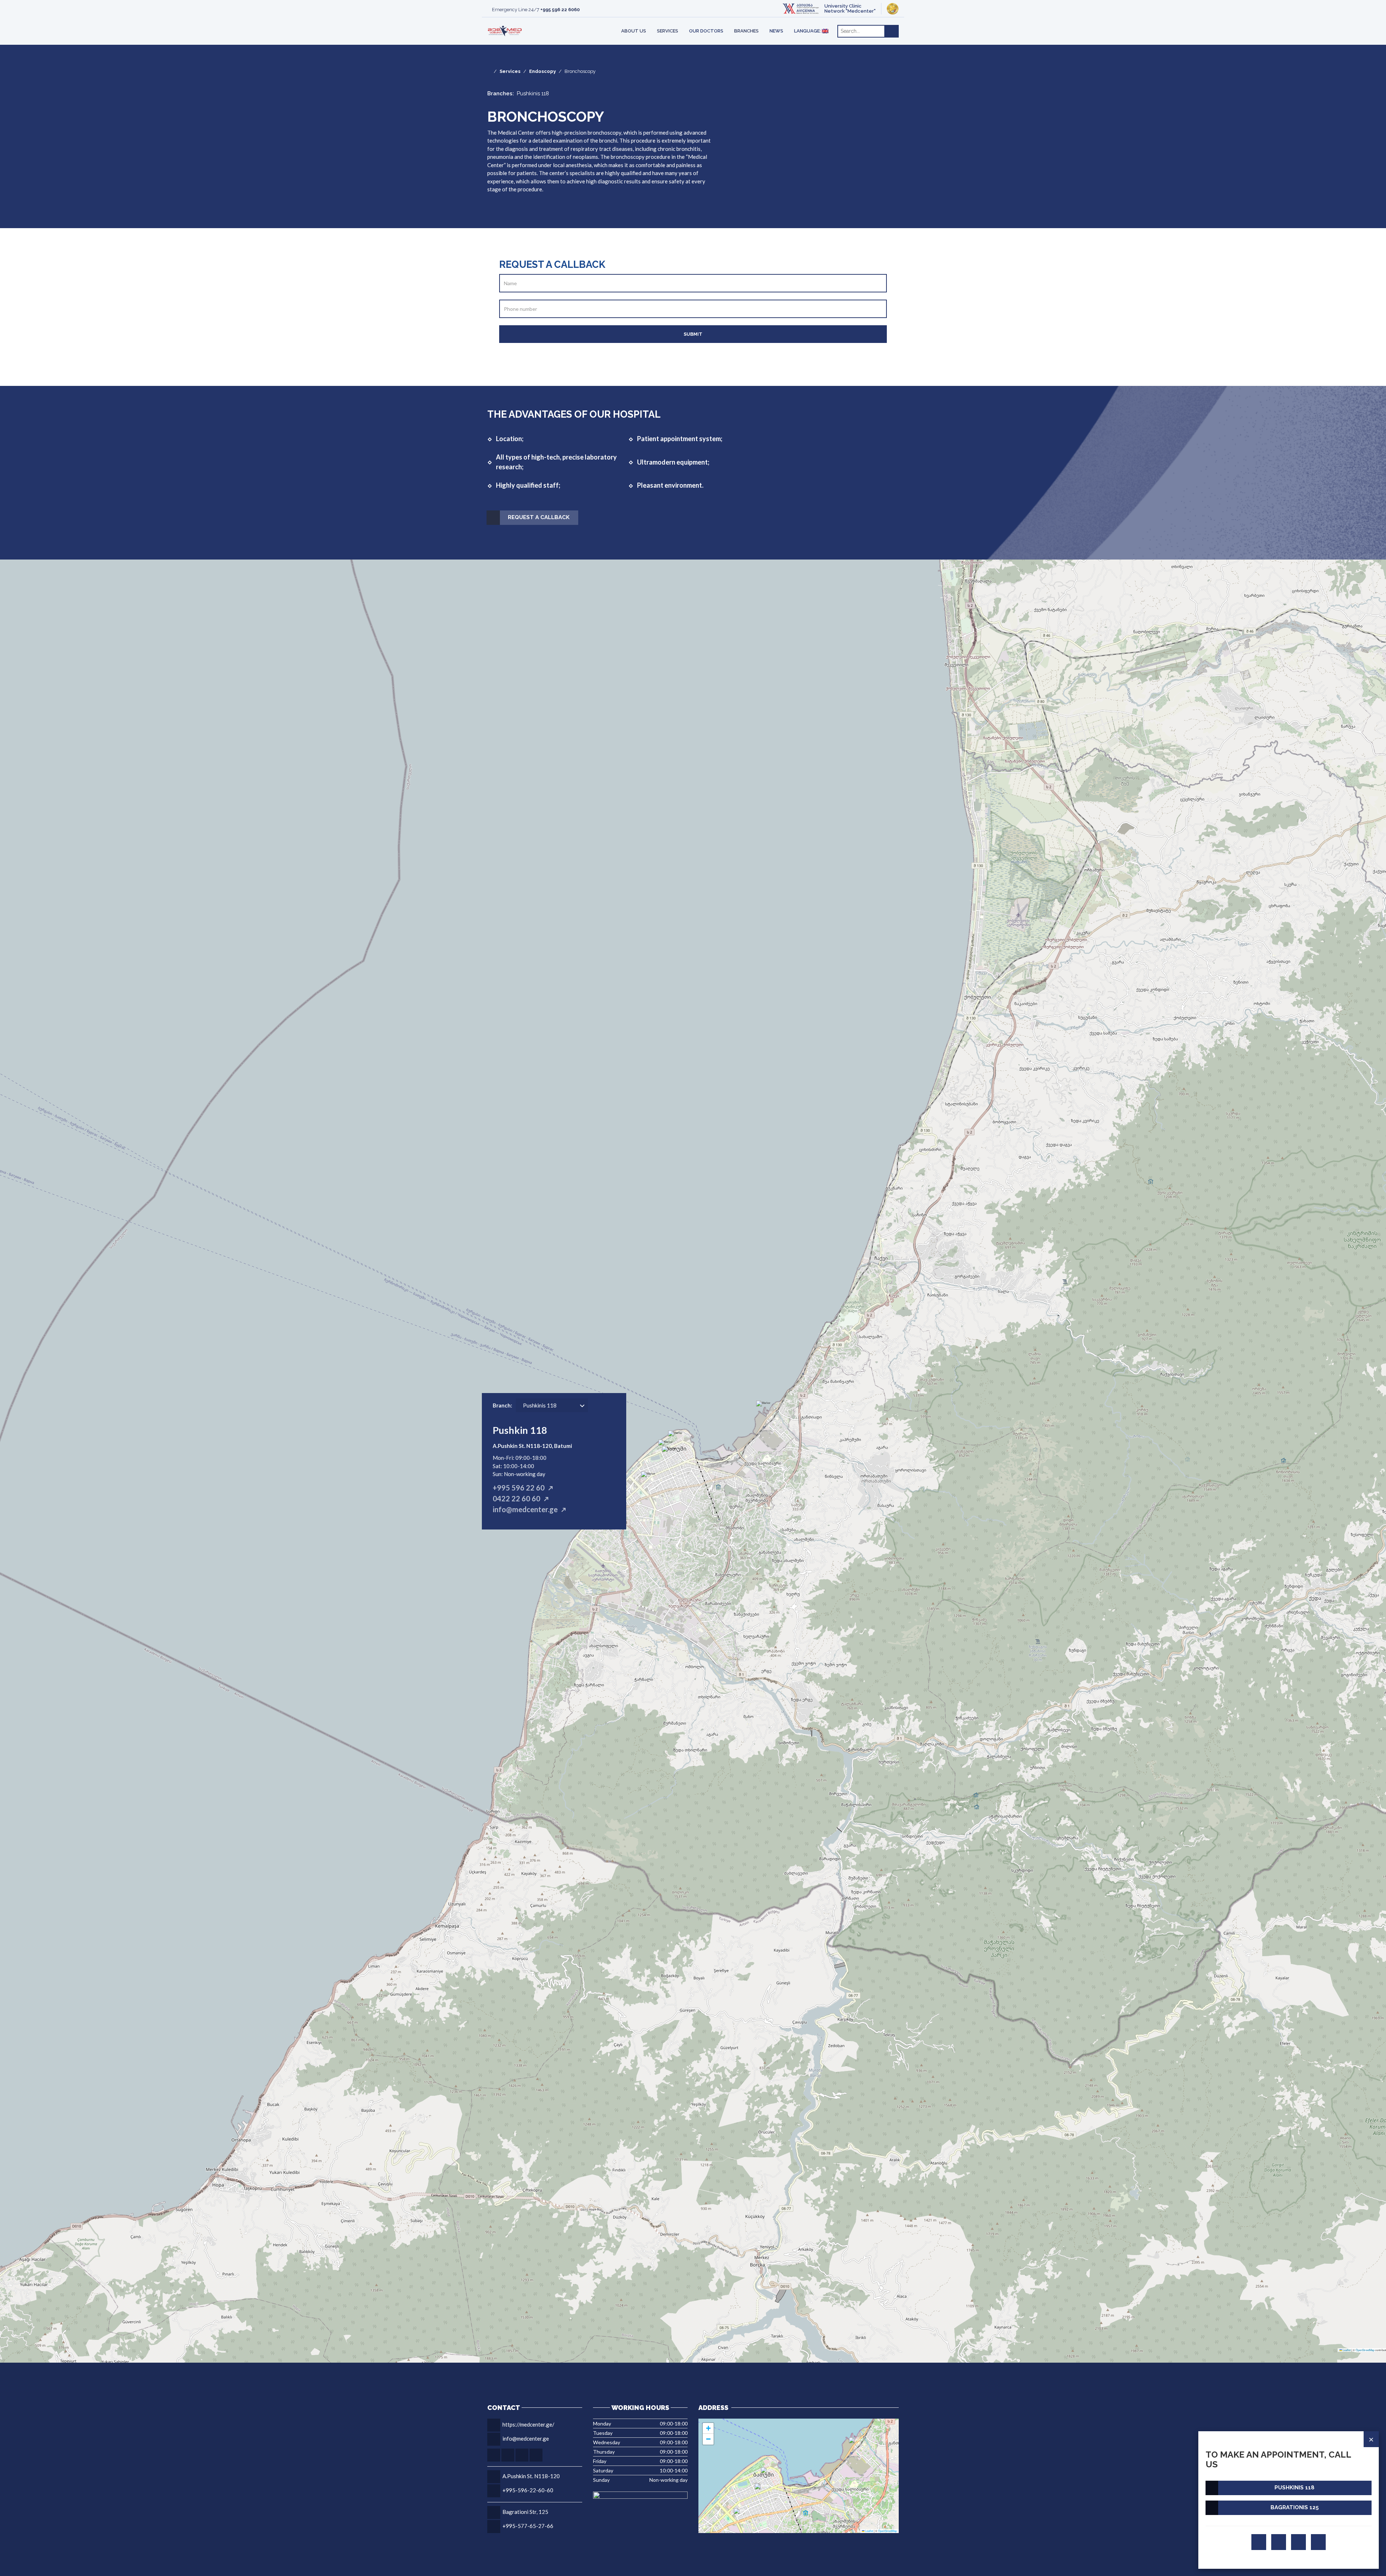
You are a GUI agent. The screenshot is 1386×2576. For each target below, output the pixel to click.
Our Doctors (706, 31)
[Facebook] (1259, 2542)
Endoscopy (542, 71)
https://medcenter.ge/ (528, 2424)
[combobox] (554, 1403)
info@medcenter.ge (525, 1509)
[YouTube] (1298, 2542)
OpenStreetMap (1365, 2350)
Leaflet (1346, 2350)
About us (634, 31)
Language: (808, 31)
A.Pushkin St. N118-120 (531, 2476)
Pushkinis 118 (1295, 2488)
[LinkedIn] (1318, 2542)
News (776, 31)
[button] (675, 1456)
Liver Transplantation (533, 21)
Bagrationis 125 (1295, 2507)
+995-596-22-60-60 (528, 2490)
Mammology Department (635, 21)
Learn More (789, 22)
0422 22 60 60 (517, 1498)
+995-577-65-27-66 (528, 2526)
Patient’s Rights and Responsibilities (642, 21)
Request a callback (539, 517)
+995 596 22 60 (519, 1488)
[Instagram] (1279, 2542)
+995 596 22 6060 (560, 10)
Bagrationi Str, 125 (525, 2512)
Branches (746, 31)
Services (668, 31)
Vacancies (525, 21)
